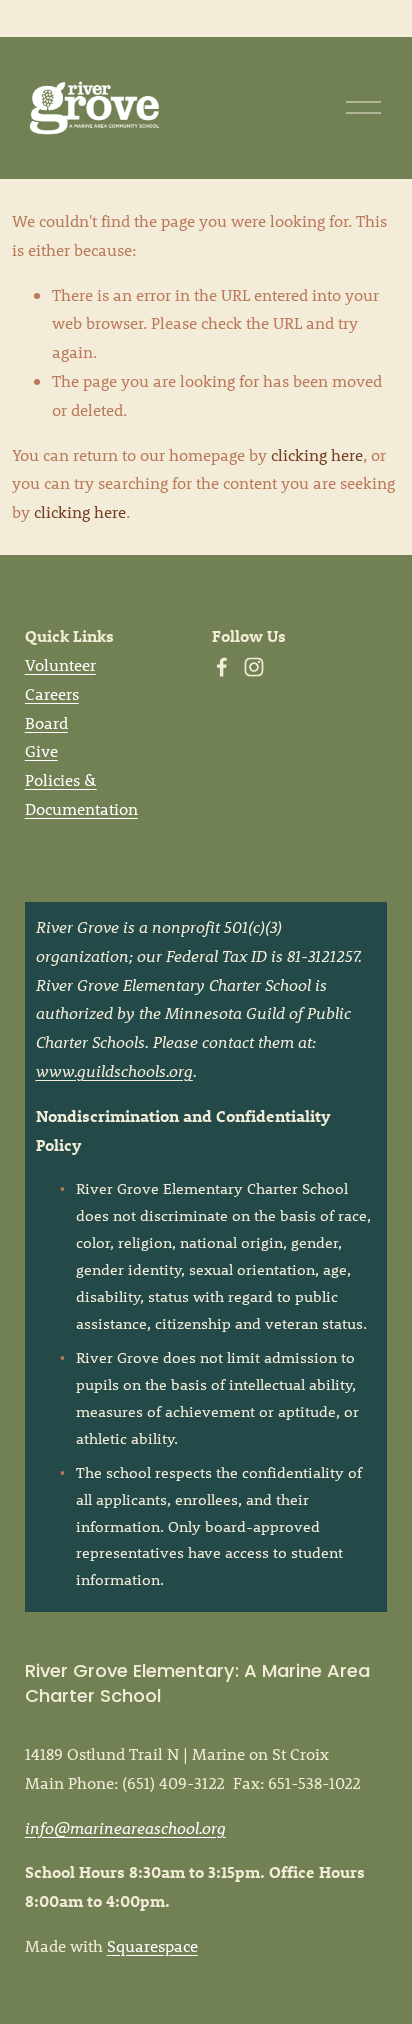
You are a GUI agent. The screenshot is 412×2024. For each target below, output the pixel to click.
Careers (52, 693)
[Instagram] (254, 667)
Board (46, 722)
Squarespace (152, 1945)
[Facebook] (222, 667)
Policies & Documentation (81, 794)
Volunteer (60, 664)
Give (41, 750)
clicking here (317, 454)
